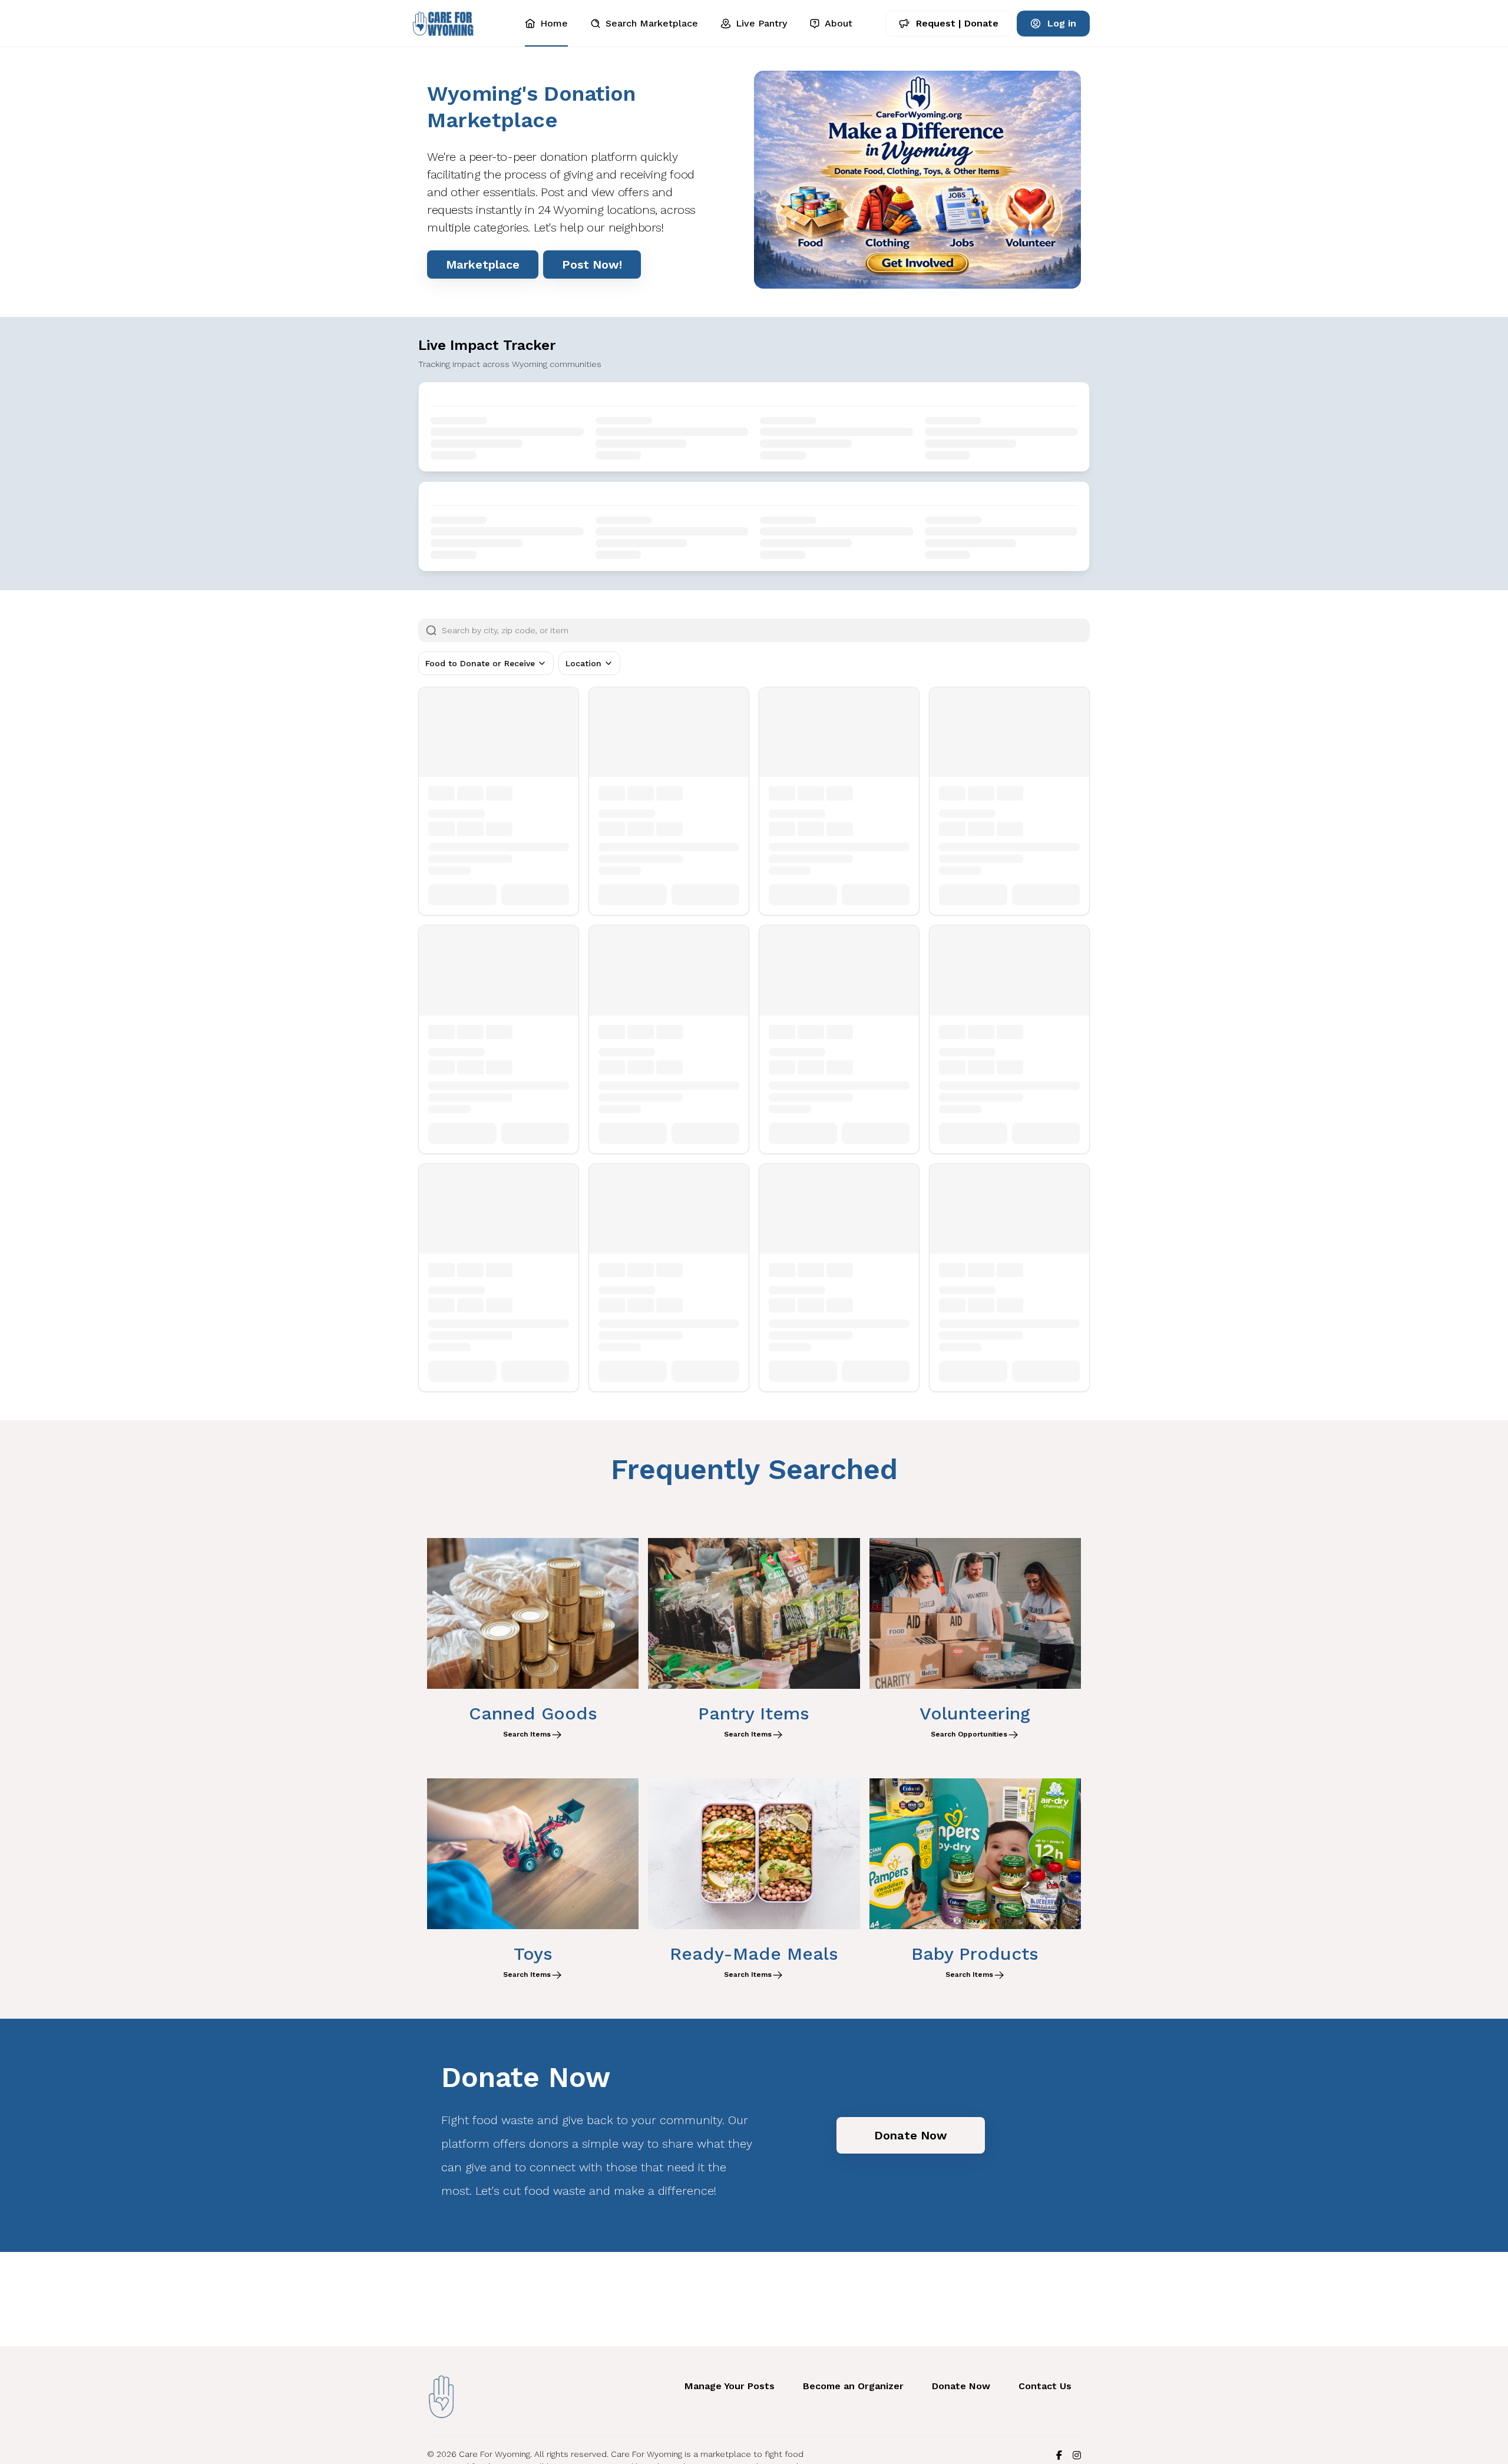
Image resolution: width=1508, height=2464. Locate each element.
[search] (766, 630)
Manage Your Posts (730, 2386)
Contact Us (1045, 2386)
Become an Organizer (853, 2386)
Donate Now (961, 2386)
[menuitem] (546, 24)
